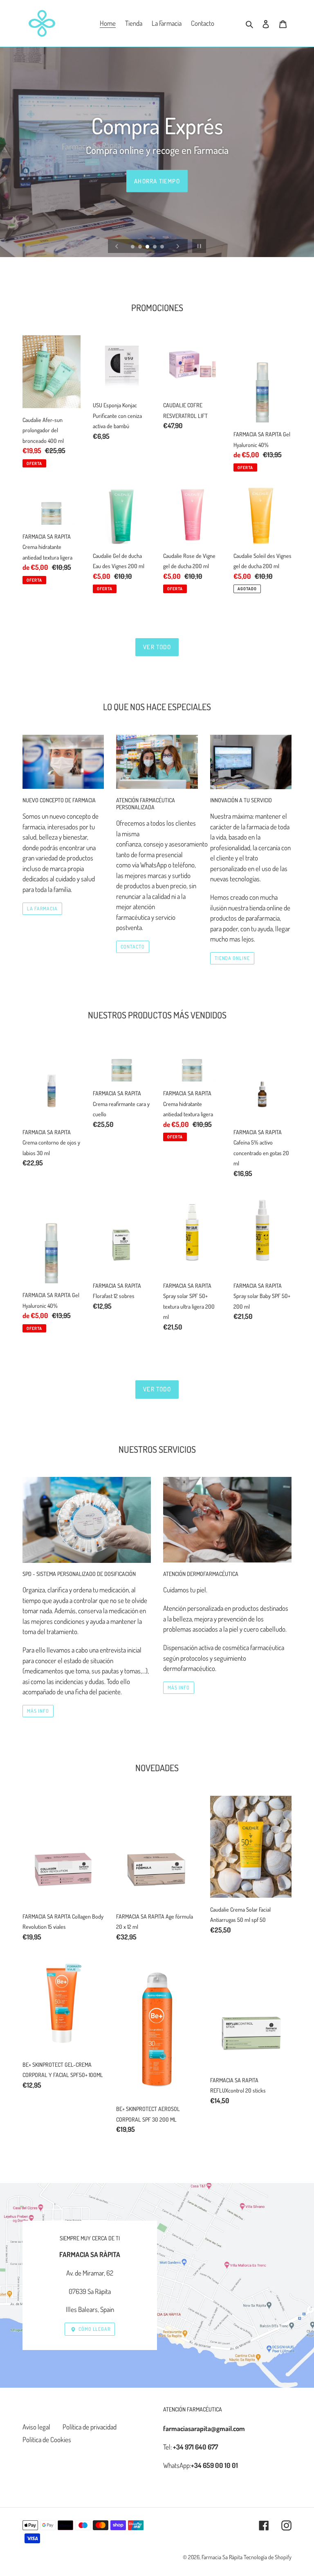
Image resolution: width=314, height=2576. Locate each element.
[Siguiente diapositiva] (178, 246)
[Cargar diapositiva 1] (133, 247)
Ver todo (157, 647)
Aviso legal (36, 2427)
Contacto (133, 947)
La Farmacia (42, 909)
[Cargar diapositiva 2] (141, 247)
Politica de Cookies (47, 2439)
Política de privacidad (90, 2427)
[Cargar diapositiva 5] (163, 247)
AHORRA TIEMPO (157, 181)
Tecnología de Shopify (268, 2557)
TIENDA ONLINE (232, 958)
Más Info (38, 1711)
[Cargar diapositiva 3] (148, 247)
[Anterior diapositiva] (117, 246)
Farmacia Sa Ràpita (222, 2557)
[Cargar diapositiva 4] (155, 247)
